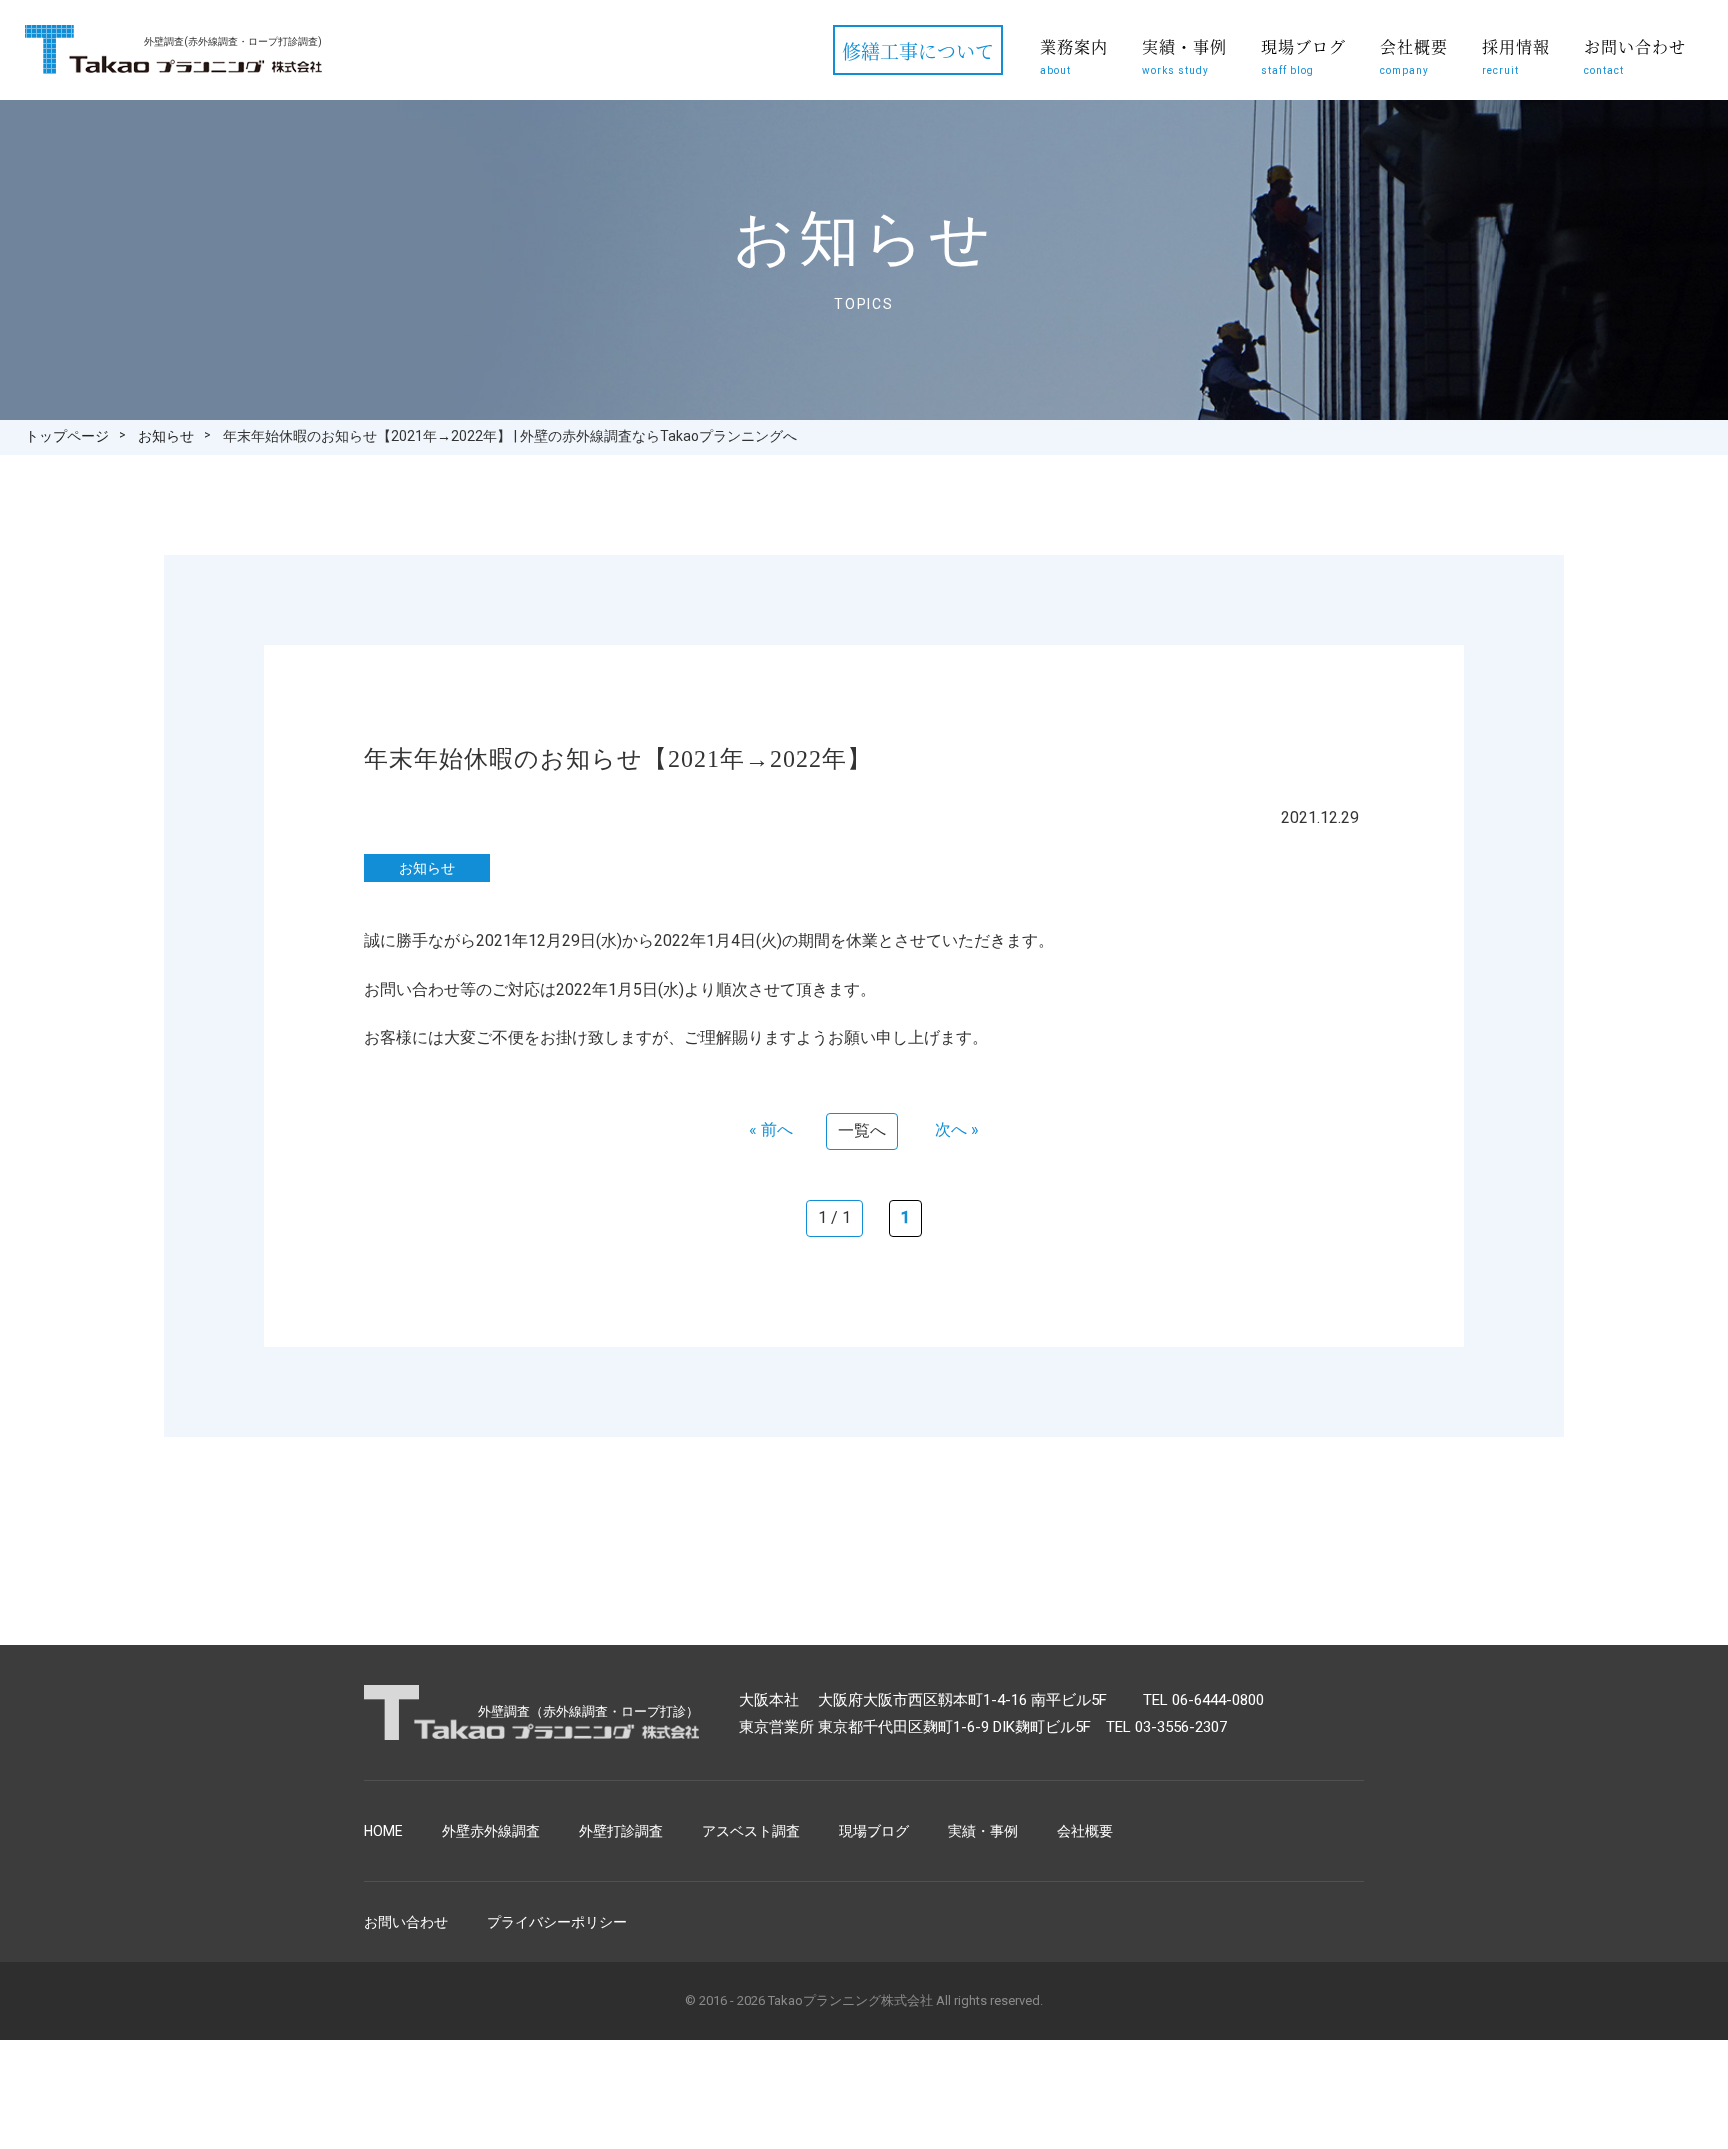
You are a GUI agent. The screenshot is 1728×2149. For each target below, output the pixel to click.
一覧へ (862, 1130)
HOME (383, 1831)
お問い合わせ (1635, 55)
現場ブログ (1303, 55)
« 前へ (771, 1129)
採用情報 (1516, 55)
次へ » (957, 1129)
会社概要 (1414, 55)
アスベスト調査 (751, 1831)
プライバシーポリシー (557, 1922)
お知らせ (166, 436)
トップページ (67, 436)
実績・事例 (1184, 55)
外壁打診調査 (621, 1831)
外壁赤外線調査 (491, 1831)
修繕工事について (918, 50)
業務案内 (1074, 55)
